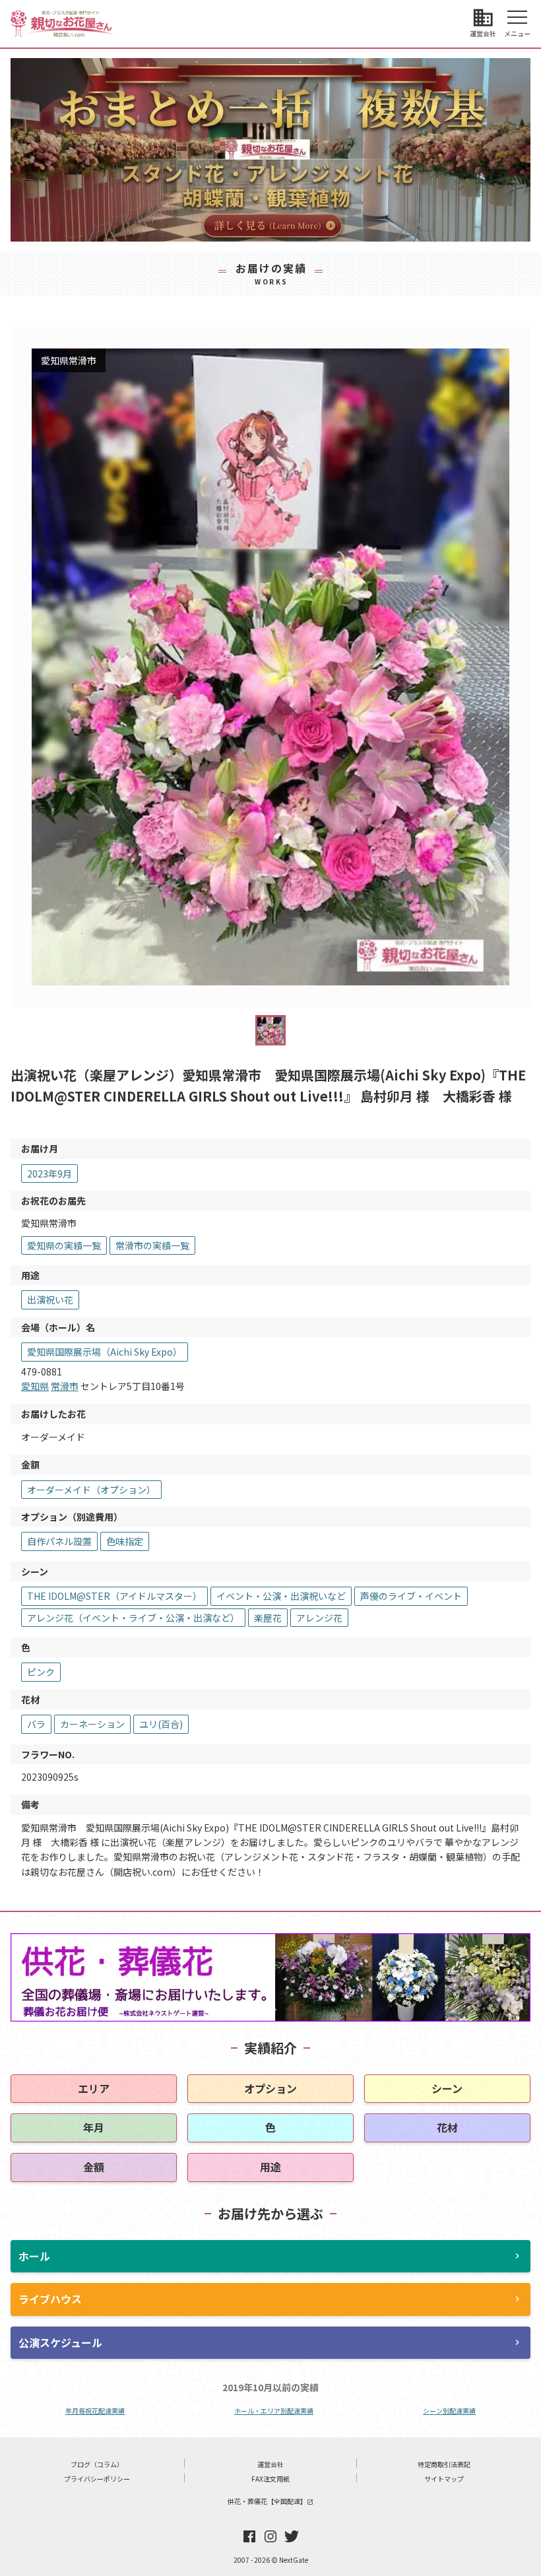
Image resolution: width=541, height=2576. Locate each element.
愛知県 (35, 1386)
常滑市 (65, 1386)
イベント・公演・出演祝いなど (281, 1596)
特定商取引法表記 (444, 2464)
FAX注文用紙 (270, 2479)
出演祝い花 (50, 1300)
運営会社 (270, 2464)
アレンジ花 (319, 1618)
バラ (36, 1724)
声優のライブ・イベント (411, 1596)
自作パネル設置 (59, 1541)
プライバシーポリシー (97, 2479)
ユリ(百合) (161, 1724)
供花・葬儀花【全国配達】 (270, 2501)
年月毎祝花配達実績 (95, 2411)
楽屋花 (268, 1618)
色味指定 (125, 1541)
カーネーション (92, 1724)
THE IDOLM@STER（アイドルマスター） (114, 1596)
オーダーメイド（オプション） (91, 1490)
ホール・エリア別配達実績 (274, 2411)
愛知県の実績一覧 (64, 1245)
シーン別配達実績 (449, 2411)
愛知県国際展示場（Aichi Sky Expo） (105, 1352)
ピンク (41, 1672)
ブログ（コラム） (97, 2464)
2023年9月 (49, 1173)
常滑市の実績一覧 (152, 1245)
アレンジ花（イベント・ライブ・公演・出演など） (133, 1618)
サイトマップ (444, 2479)
